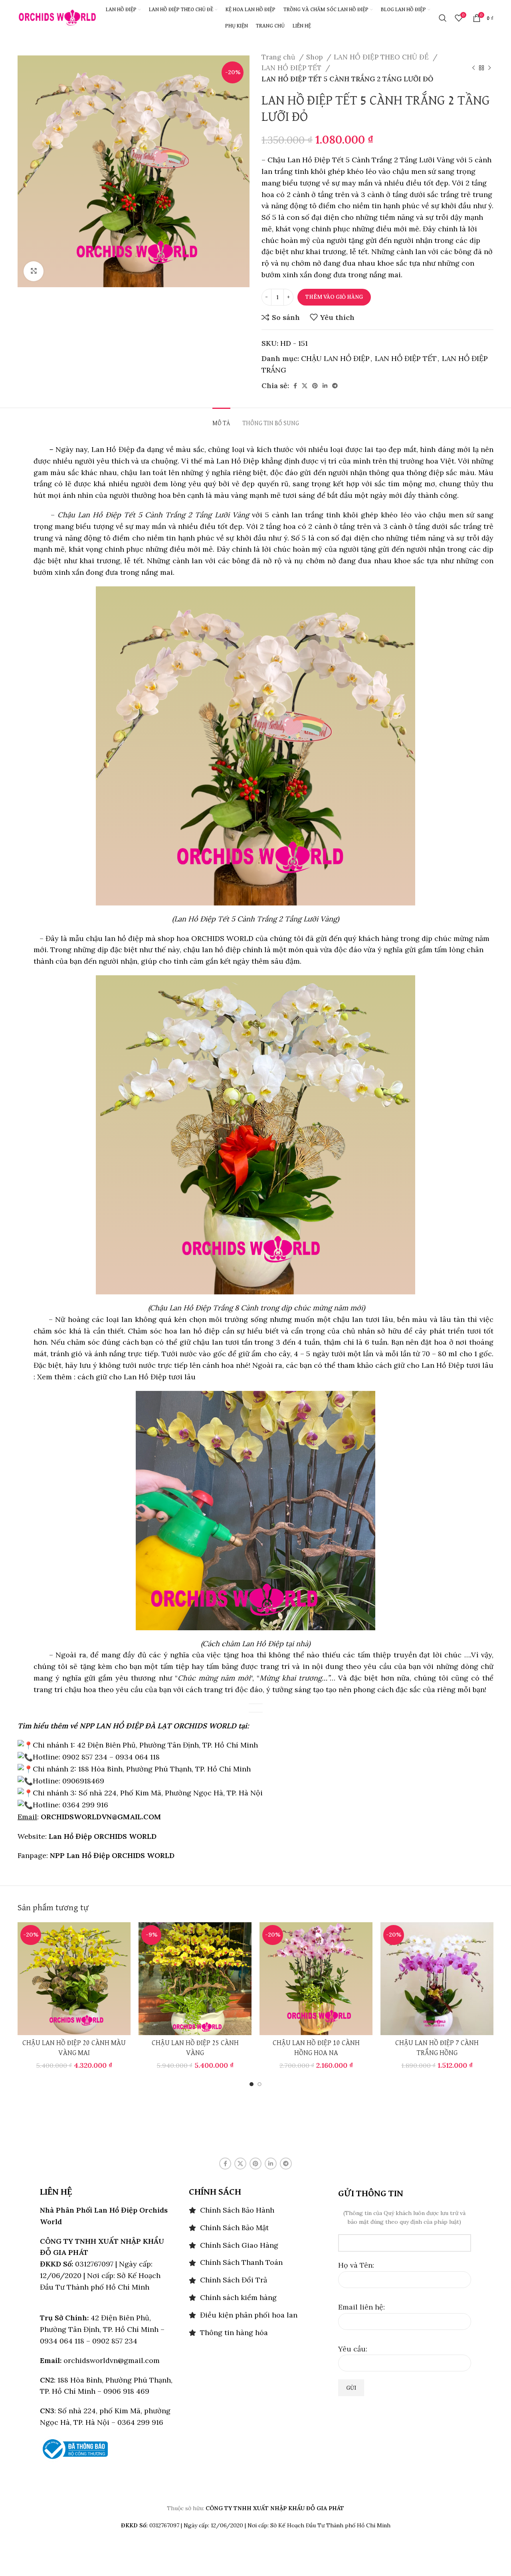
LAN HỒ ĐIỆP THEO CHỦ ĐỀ (382, 57)
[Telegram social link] (335, 386)
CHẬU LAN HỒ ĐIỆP (335, 358)
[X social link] (305, 386)
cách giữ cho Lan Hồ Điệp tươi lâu (136, 1377)
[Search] (443, 18)
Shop (315, 57)
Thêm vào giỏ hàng (334, 297)
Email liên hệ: (361, 2307)
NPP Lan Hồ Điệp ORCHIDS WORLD (112, 1855)
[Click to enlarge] (34, 271)
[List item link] (255, 2210)
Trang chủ (279, 57)
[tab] (221, 420)
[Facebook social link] (295, 386)
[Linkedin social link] (325, 386)
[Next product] (489, 68)
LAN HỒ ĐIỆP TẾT (292, 68)
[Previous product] (473, 68)
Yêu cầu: (353, 2349)
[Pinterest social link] (315, 386)
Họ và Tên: (356, 2265)
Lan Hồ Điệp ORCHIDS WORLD (103, 1836)
